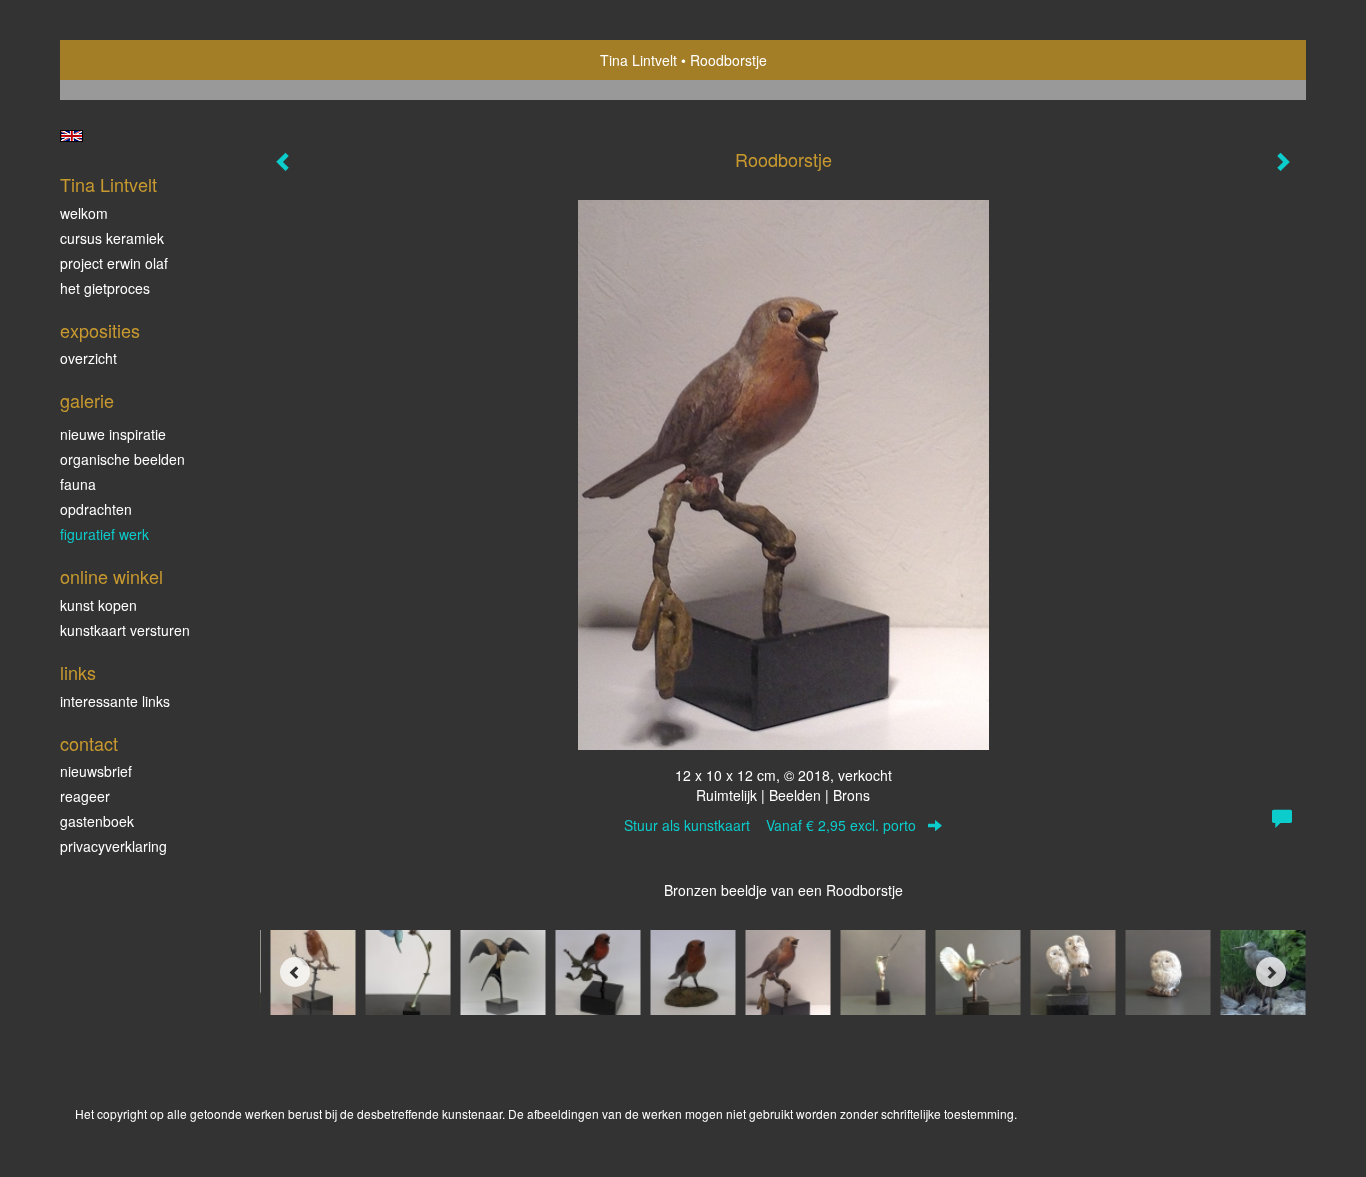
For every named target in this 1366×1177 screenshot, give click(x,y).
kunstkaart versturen (125, 630)
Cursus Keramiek (112, 238)
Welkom (84, 213)
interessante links (115, 701)
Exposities (100, 330)
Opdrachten (96, 509)
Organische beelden (122, 459)
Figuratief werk (104, 534)
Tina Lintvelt (638, 60)
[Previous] (295, 972)
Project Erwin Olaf (114, 263)
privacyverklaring (113, 846)
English (71, 136)
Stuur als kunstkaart (770, 825)
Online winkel (111, 576)
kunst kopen (98, 605)
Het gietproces (105, 288)
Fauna (78, 484)
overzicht (88, 358)
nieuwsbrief (96, 771)
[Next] (1271, 972)
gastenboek (97, 821)
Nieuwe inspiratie (113, 434)
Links (78, 672)
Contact (89, 743)
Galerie (87, 400)
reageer (85, 796)
